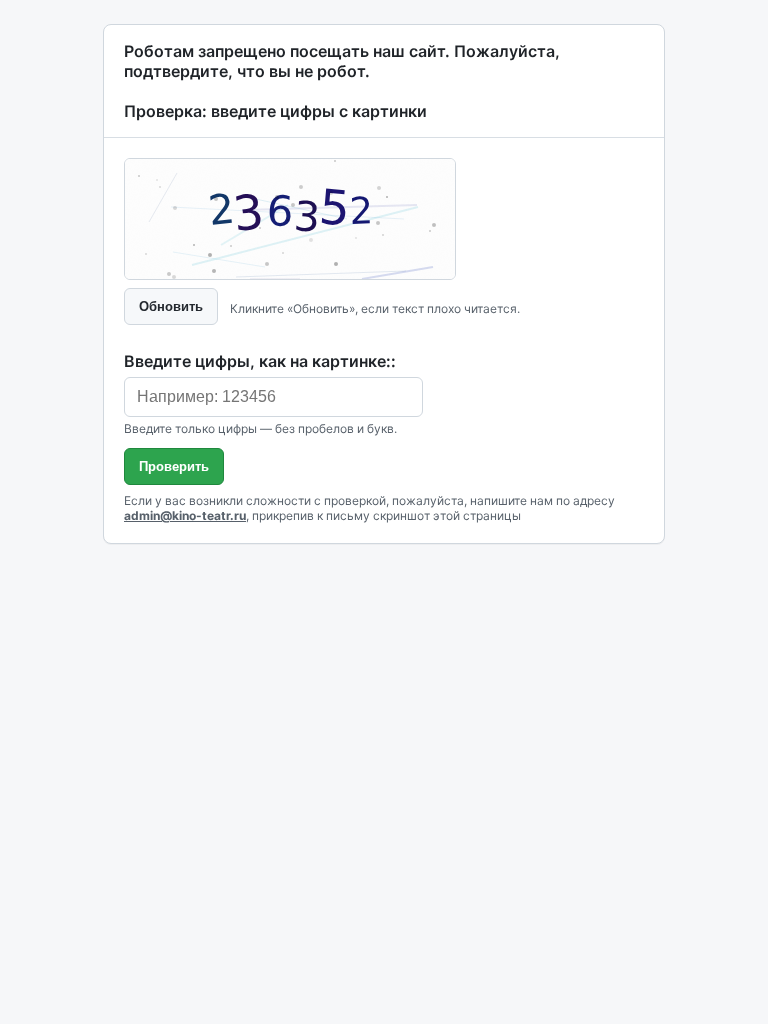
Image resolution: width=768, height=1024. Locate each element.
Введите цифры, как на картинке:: (260, 361)
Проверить (174, 466)
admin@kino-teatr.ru (185, 515)
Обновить (171, 306)
